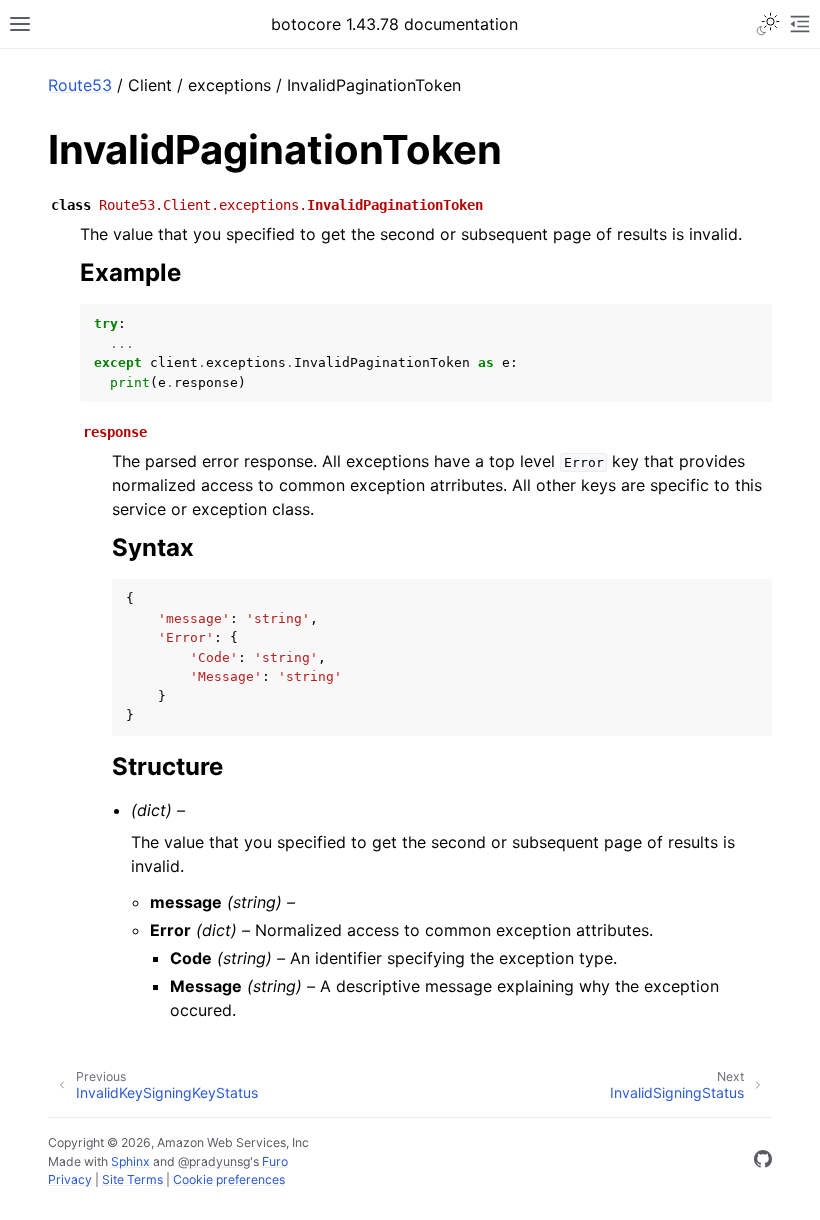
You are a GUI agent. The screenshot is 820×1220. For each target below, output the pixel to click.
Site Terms (132, 1179)
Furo (275, 1161)
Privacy (70, 1179)
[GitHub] (763, 1162)
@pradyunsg (214, 1161)
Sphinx (130, 1161)
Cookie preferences (229, 1179)
